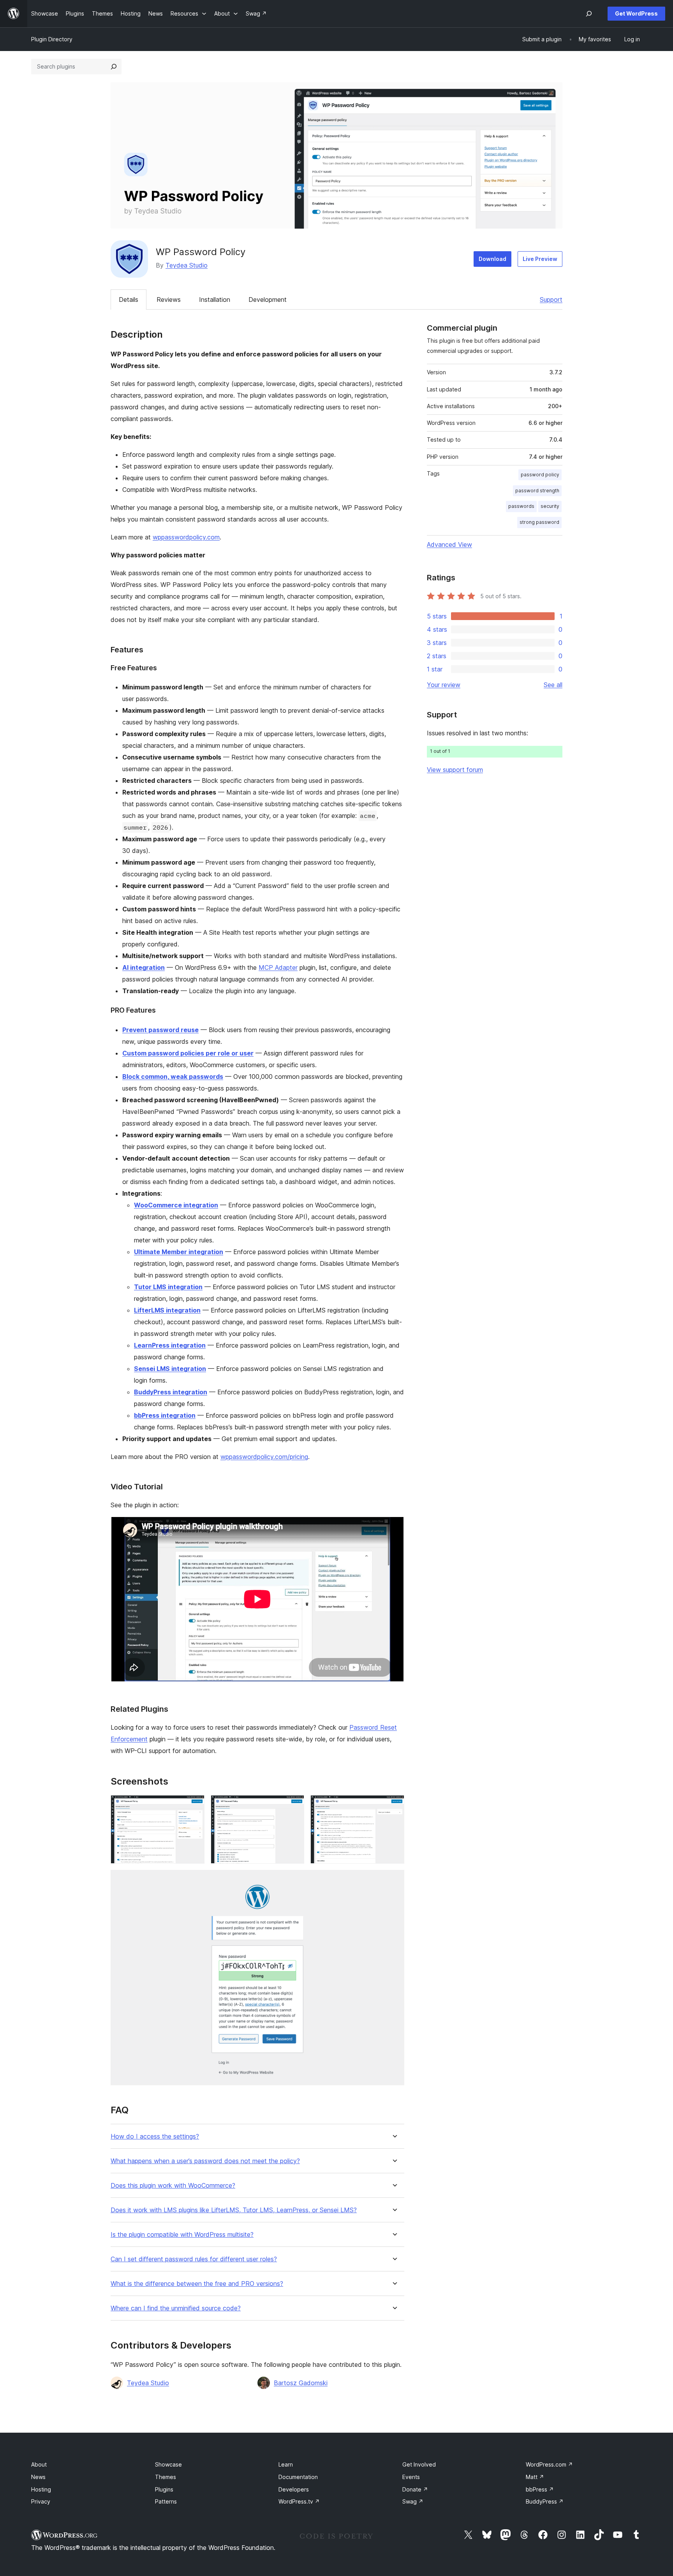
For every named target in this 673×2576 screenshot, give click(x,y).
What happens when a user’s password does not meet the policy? (205, 2161)
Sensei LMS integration (170, 1369)
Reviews (169, 300)
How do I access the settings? (155, 2136)
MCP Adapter (278, 967)
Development (268, 300)
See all (553, 685)
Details (129, 300)
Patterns (166, 2501)
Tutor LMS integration (168, 1287)
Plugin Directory (52, 39)
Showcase (168, 2464)
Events (411, 2477)
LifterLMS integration (167, 1310)
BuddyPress (545, 2501)
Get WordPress (636, 13)
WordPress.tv (299, 2501)
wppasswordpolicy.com (186, 537)
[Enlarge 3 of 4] (394, 1806)
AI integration (144, 967)
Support (551, 300)
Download (492, 259)
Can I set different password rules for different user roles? (194, 2259)
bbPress (540, 2489)
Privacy (41, 2501)
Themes (166, 2477)
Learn (286, 2464)
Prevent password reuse (160, 1030)
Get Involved (419, 2464)
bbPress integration (165, 1415)
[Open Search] (589, 14)
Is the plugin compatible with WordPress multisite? (182, 2235)
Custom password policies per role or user (188, 1053)
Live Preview (540, 259)
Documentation (298, 2477)
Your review (444, 685)
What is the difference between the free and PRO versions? (197, 2284)
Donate (415, 2489)
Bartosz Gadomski (301, 2383)
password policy (540, 475)
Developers (294, 2489)
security (550, 506)
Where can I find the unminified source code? (176, 2308)
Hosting (41, 2489)
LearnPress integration (170, 1345)
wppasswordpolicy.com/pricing (264, 1457)
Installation (215, 300)
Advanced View (449, 544)
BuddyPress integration (171, 1392)
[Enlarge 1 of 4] (194, 1806)
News (38, 2477)
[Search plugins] (114, 67)
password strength (537, 491)
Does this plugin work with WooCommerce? (173, 2186)
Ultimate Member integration (179, 1252)
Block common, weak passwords (173, 1077)
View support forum (455, 770)
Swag (413, 2501)
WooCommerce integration (176, 1205)
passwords (521, 506)
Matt (535, 2477)
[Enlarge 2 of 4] (294, 1806)
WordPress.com (549, 2464)
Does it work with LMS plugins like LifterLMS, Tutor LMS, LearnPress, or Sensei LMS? (234, 2210)
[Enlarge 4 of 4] (394, 1880)
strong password (539, 522)
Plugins (164, 2489)
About (39, 2464)
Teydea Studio (187, 265)
